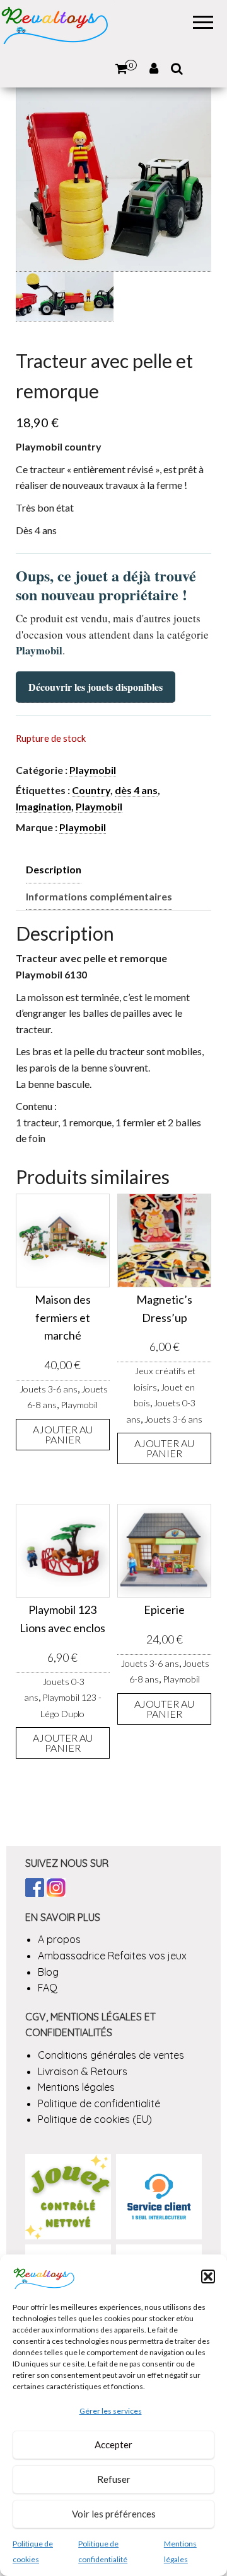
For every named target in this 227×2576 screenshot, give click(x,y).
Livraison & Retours (83, 2071)
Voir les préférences (114, 2514)
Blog (48, 1972)
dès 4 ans (136, 790)
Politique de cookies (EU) (95, 2119)
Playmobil (93, 770)
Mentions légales (76, 2087)
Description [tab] (54, 869)
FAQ (48, 1988)
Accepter (113, 2444)
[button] (208, 2276)
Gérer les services (111, 2411)
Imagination (44, 806)
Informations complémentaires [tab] (99, 896)
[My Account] (154, 69)
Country (91, 790)
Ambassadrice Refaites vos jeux (112, 1956)
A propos (59, 1939)
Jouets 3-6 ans (49, 1389)
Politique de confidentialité (99, 2103)
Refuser (114, 2479)
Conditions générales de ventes (111, 2055)
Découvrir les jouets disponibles (96, 687)
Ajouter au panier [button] (63, 1434)
